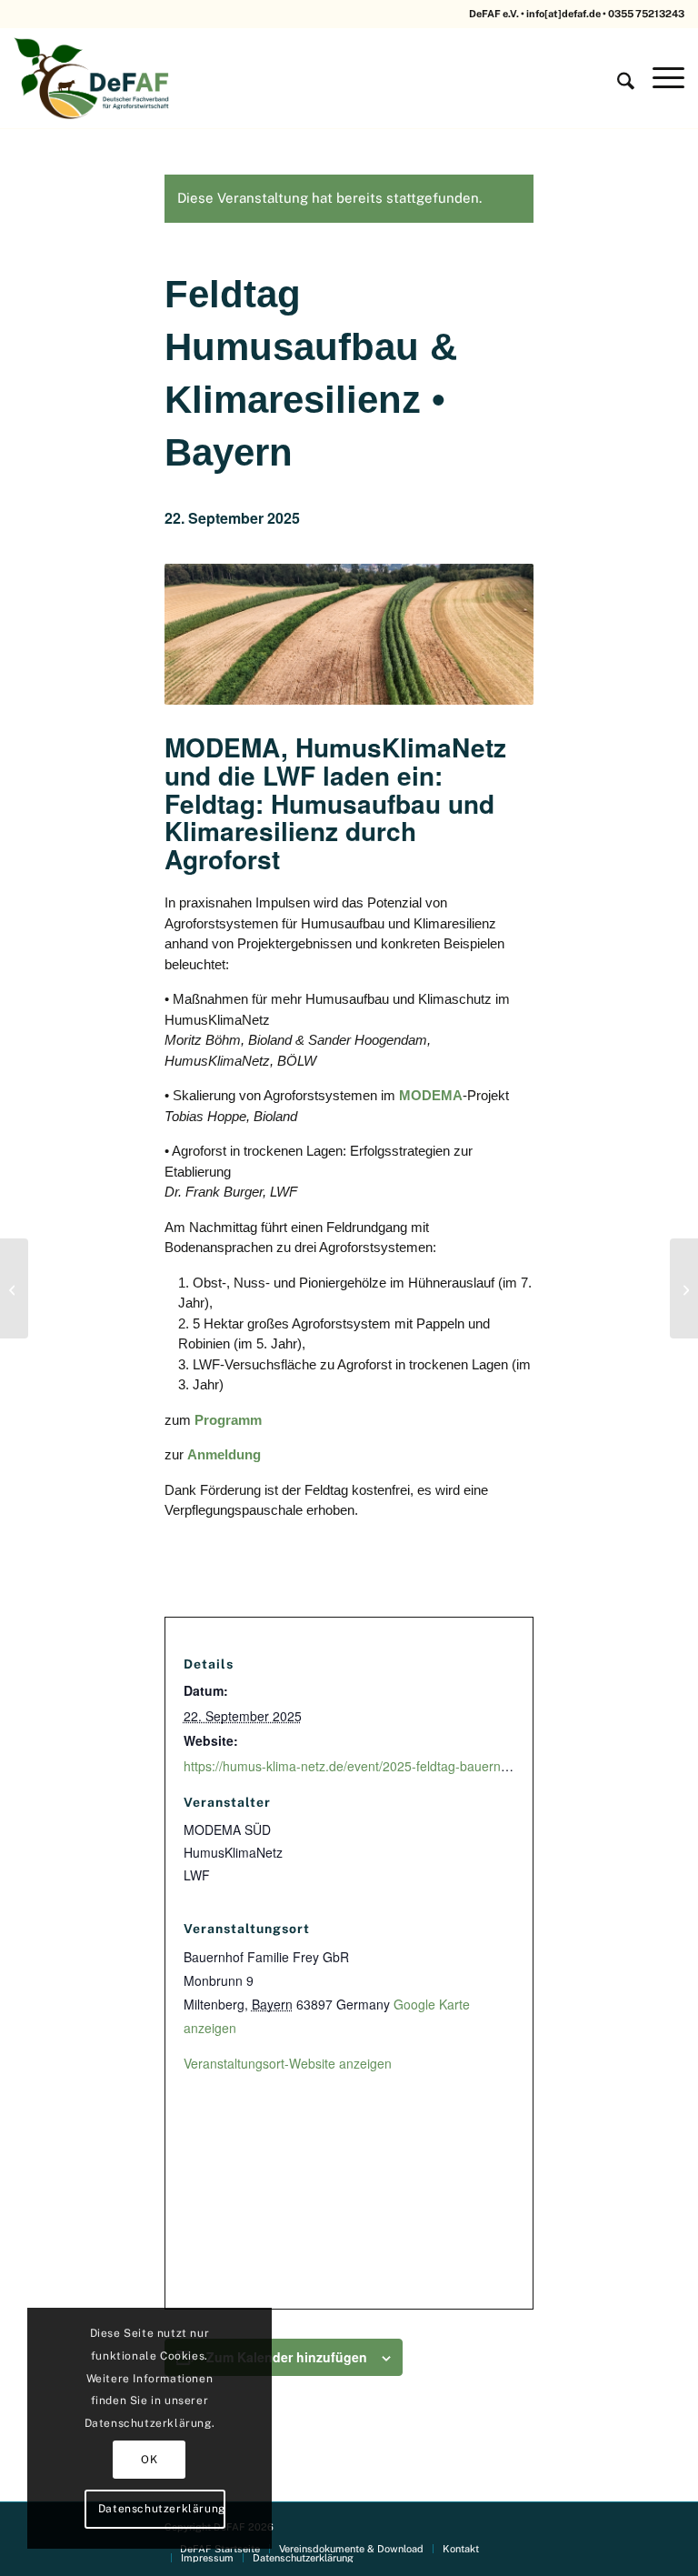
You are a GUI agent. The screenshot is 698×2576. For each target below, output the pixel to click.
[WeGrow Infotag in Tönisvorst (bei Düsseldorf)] (14, 1288)
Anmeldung (224, 1454)
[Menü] (659, 78)
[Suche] (617, 78)
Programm (228, 1420)
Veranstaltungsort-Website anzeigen (288, 2063)
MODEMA (431, 1095)
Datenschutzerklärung (162, 2509)
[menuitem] (617, 78)
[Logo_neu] (94, 78)
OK (149, 2460)
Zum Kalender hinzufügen (287, 2357)
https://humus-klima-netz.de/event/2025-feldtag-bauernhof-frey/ (366, 1766)
